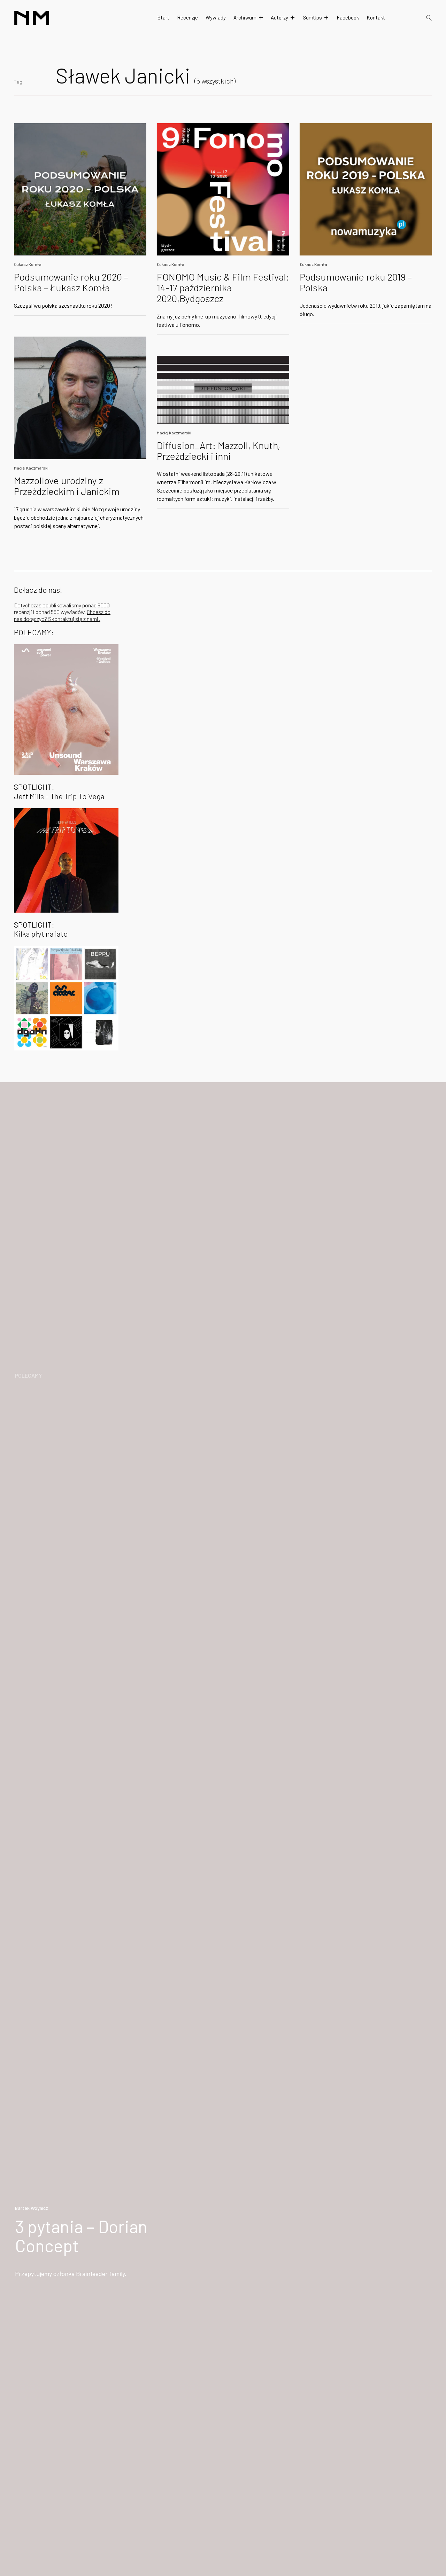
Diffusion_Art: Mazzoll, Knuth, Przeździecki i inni (218, 451)
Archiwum (245, 17)
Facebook (348, 17)
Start (163, 17)
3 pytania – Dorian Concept (81, 2236)
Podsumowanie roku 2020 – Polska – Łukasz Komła (71, 282)
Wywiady (216, 17)
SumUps (312, 17)
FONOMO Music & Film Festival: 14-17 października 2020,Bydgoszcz (223, 287)
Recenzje (187, 17)
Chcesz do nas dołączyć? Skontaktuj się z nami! (62, 615)
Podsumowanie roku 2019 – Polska (356, 282)
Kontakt (376, 17)
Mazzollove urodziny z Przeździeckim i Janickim (67, 486)
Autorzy (279, 17)
